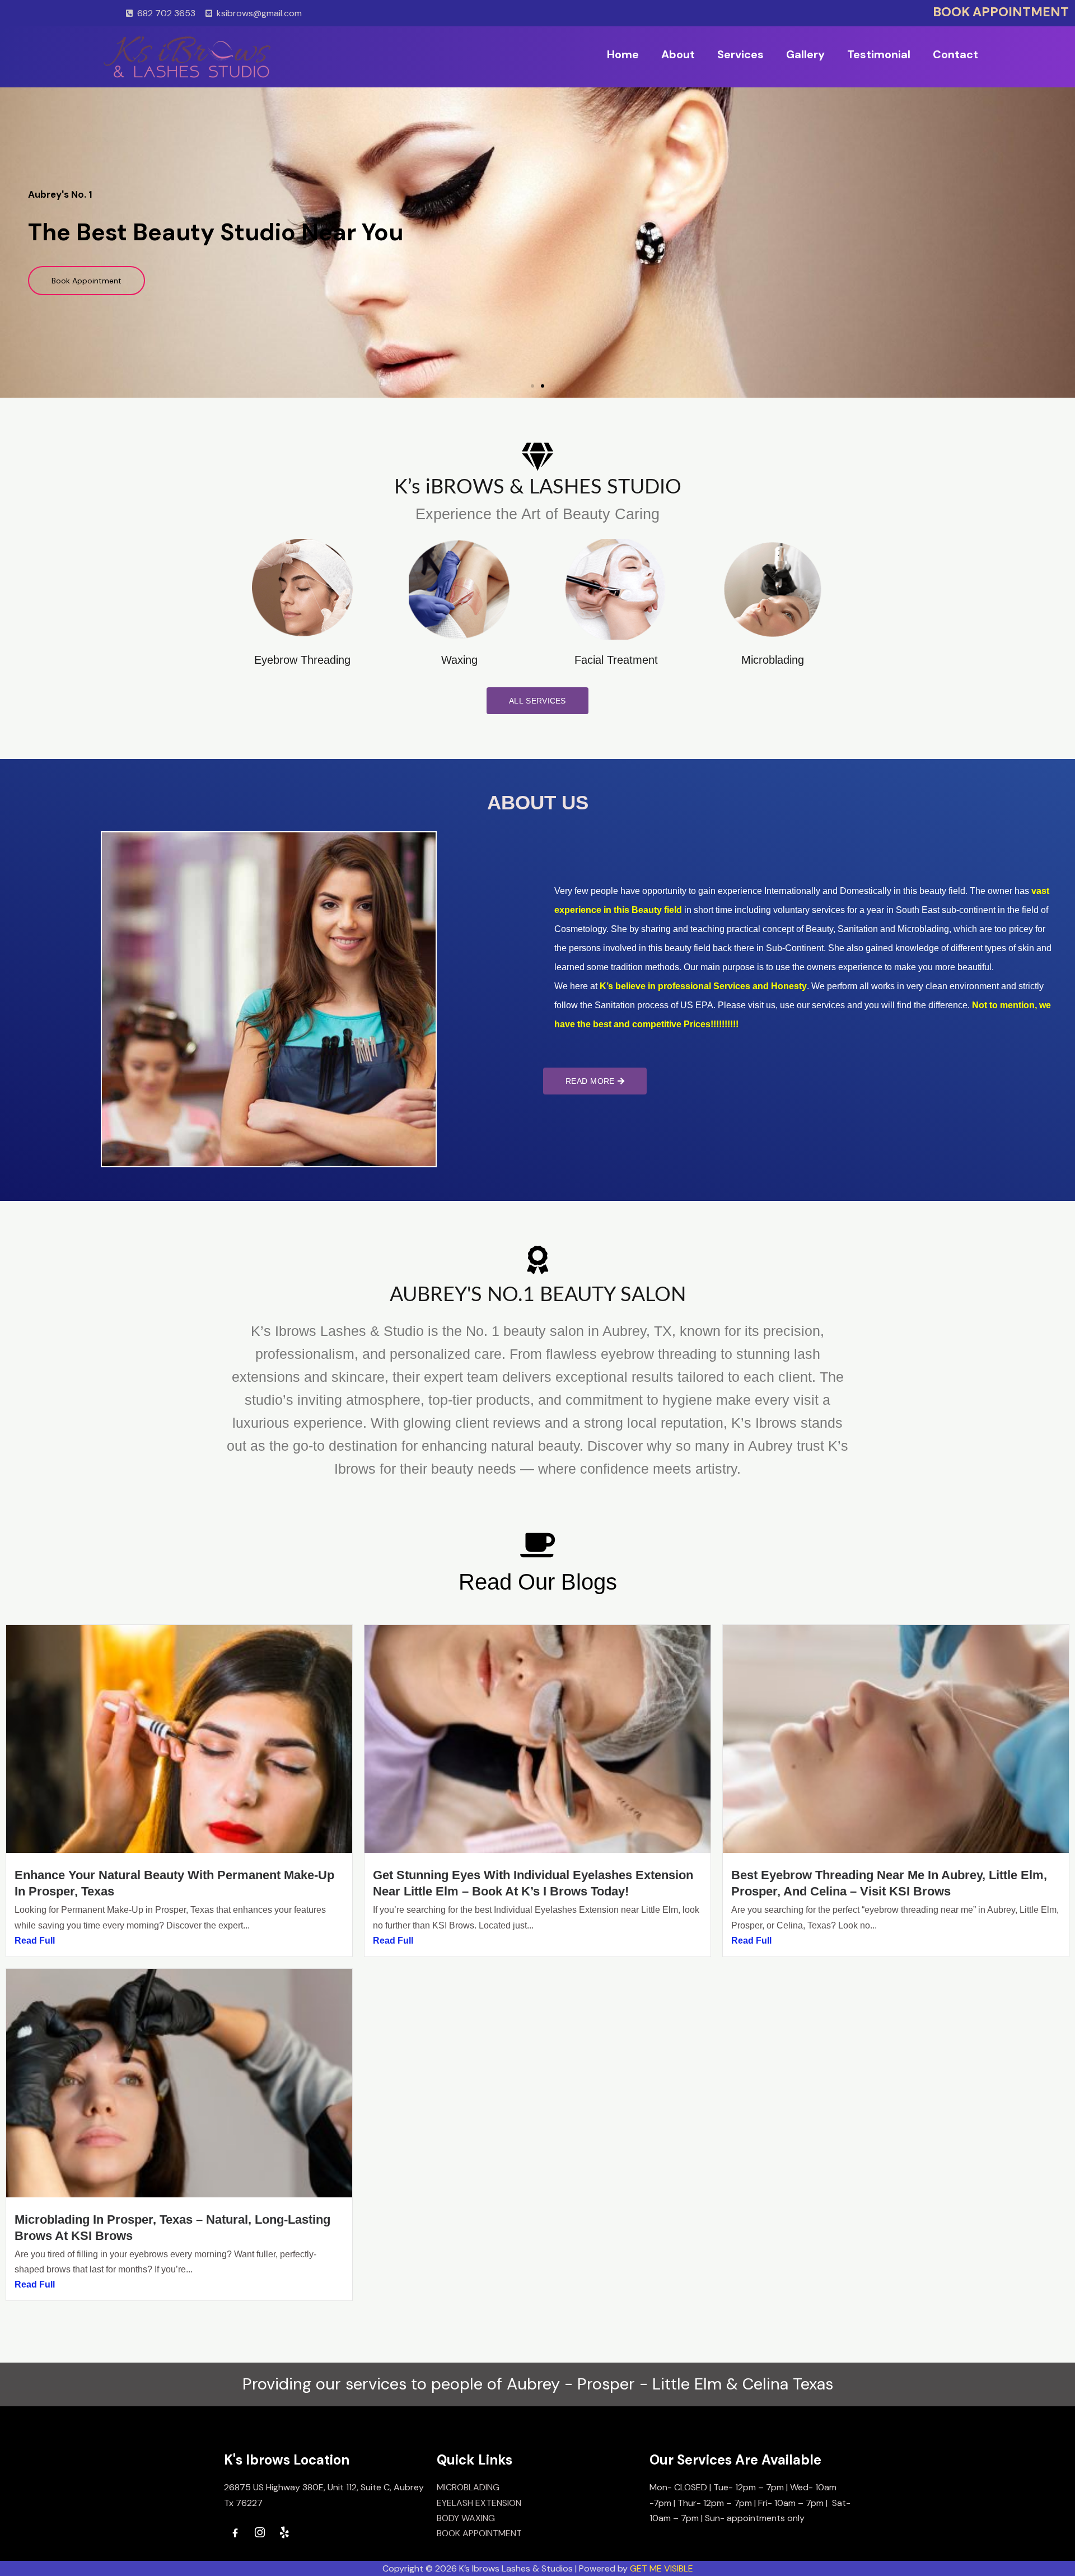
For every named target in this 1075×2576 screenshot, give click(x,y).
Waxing (459, 660)
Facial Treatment (616, 660)
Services (740, 54)
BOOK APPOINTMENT (1001, 12)
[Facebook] (235, 2533)
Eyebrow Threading (302, 660)
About (678, 54)
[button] (532, 386)
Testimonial (879, 54)
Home (623, 54)
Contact (955, 54)
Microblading (773, 660)
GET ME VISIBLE (662, 2568)
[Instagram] (260, 2533)
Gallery (805, 54)
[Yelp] (284, 2533)
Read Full (35, 1941)
